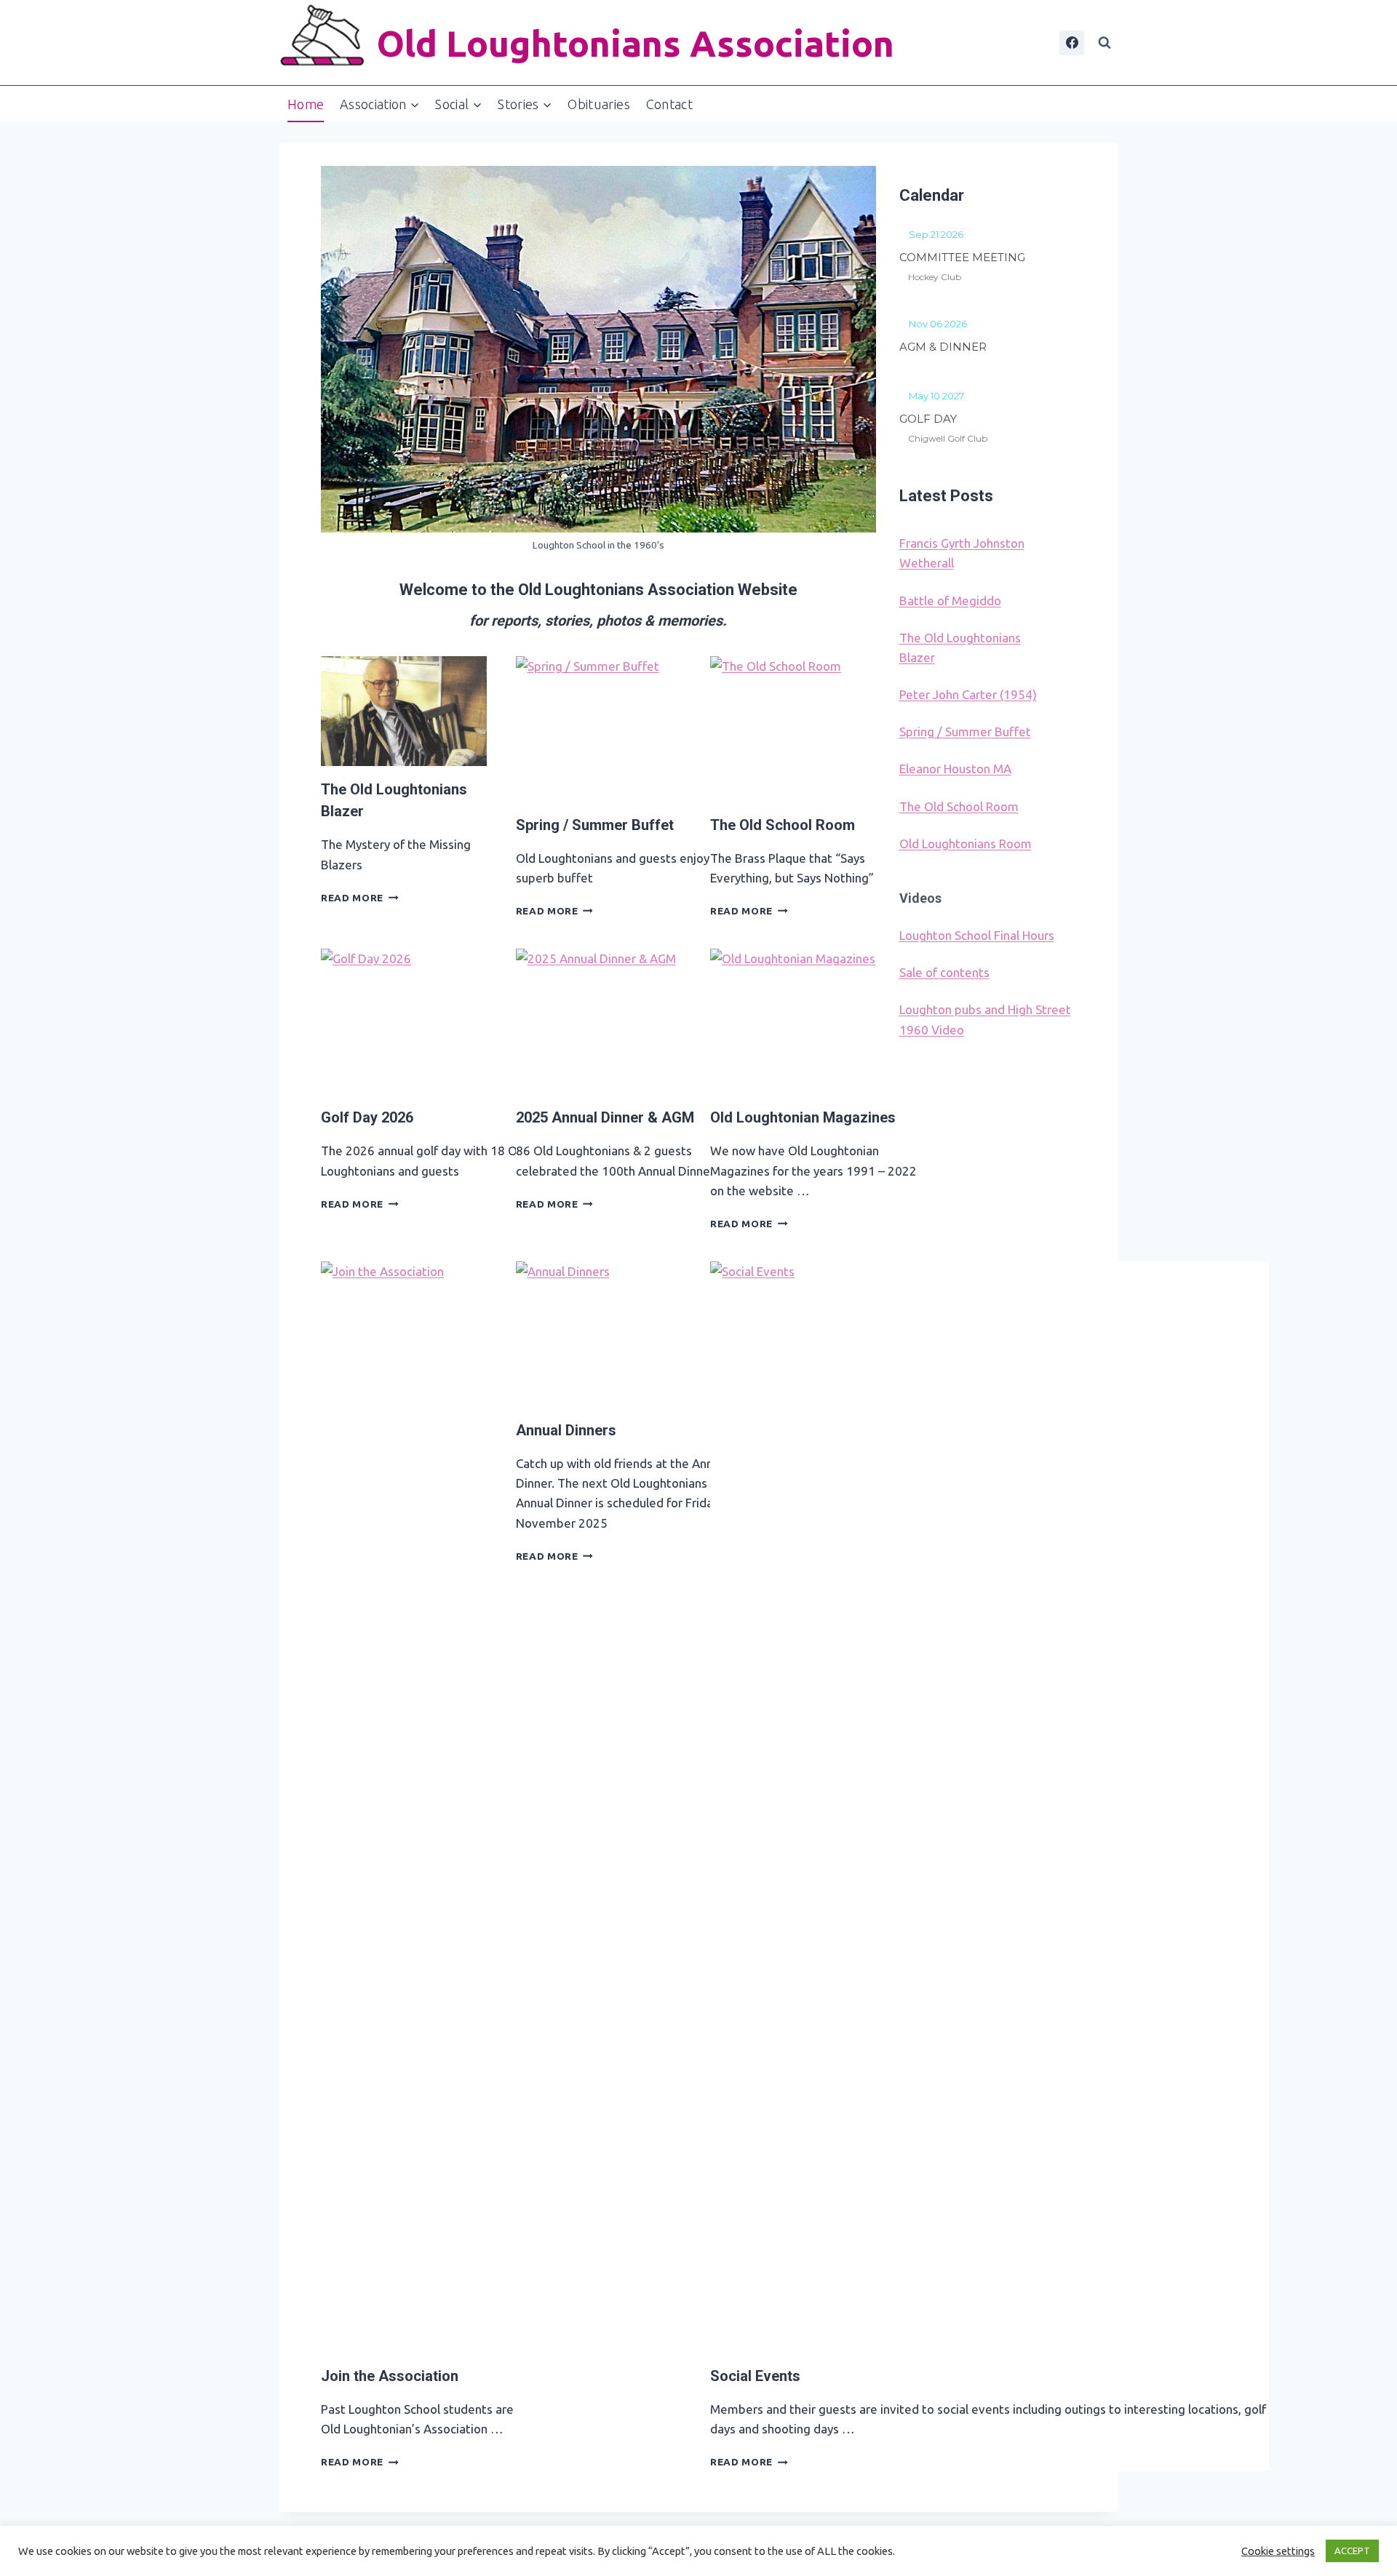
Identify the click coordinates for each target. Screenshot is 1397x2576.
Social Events (755, 2376)
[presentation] (404, 711)
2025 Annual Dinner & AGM (605, 1117)
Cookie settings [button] (1278, 2551)
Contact (670, 104)
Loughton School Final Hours (977, 935)
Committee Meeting (962, 257)
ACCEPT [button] (1352, 2551)
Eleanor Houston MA (955, 769)
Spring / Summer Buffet (595, 825)
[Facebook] (1072, 43)
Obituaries (599, 104)
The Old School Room (783, 825)
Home (306, 104)
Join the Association (390, 2376)
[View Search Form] (1105, 43)
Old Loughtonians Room (966, 844)
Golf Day (928, 419)
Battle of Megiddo (950, 601)
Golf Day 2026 (367, 1117)
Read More (360, 898)
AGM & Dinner (943, 347)
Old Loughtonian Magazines (803, 1117)
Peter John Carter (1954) (968, 694)
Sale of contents (944, 972)
